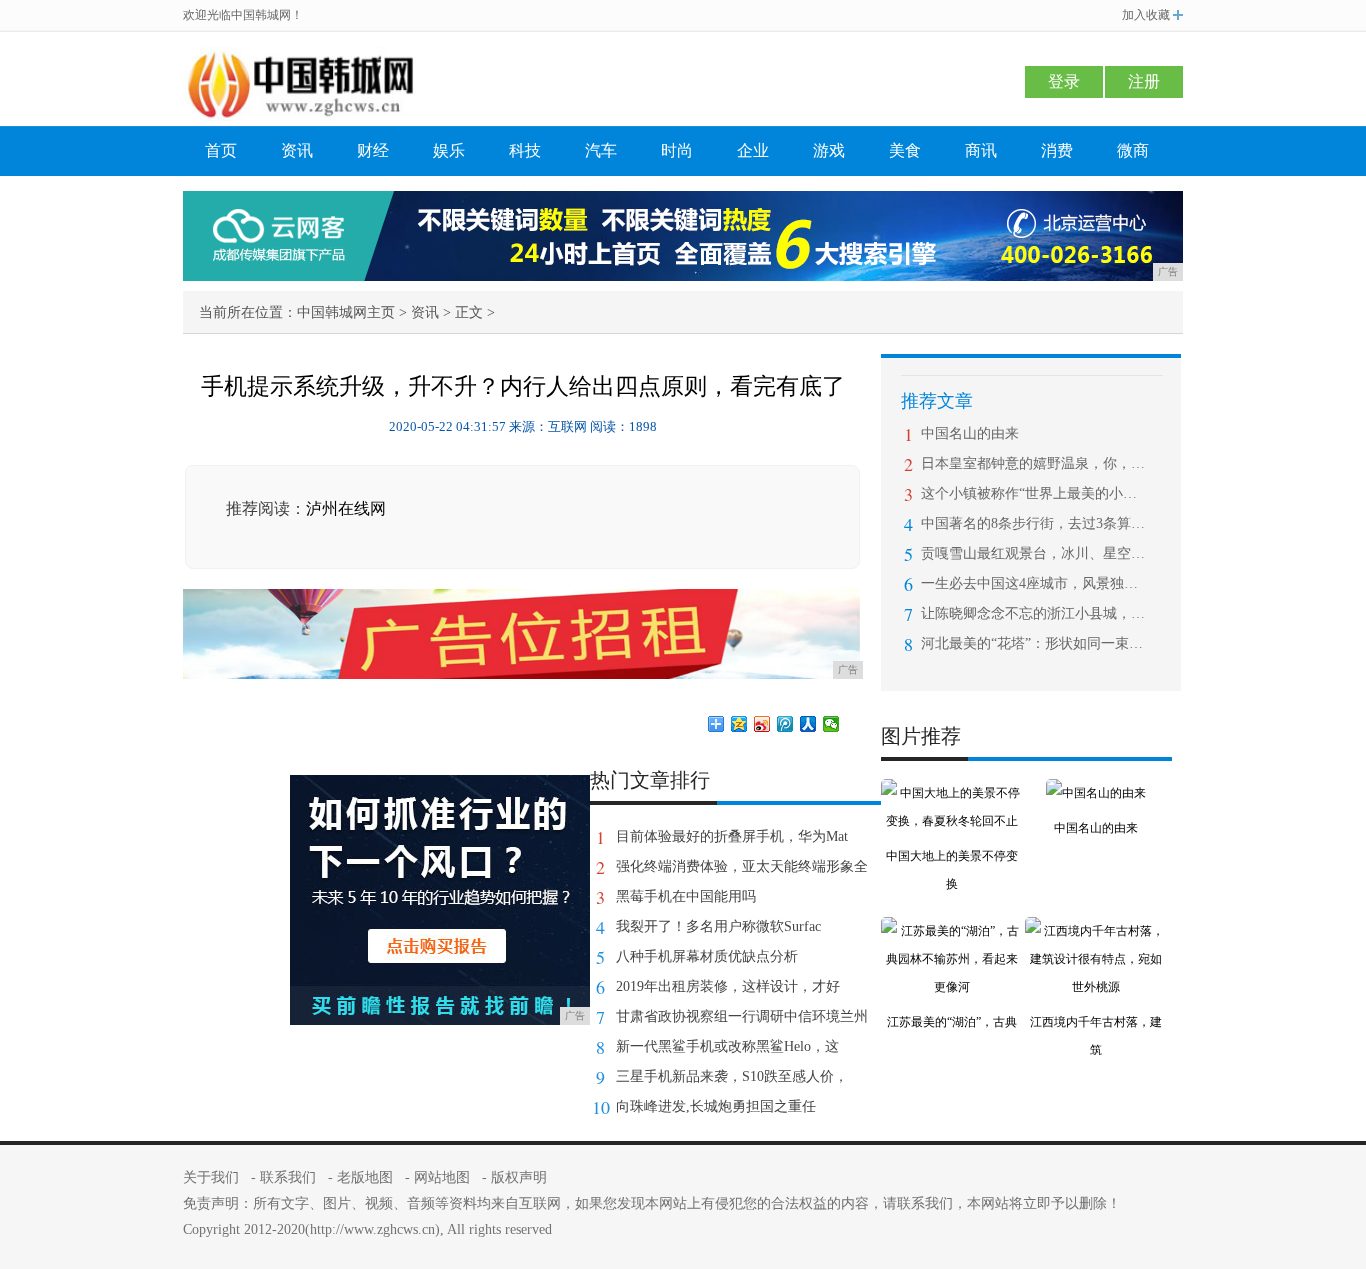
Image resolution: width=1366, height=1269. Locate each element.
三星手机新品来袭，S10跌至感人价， (732, 1076)
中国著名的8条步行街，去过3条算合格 (1033, 523)
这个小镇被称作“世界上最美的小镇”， (1033, 493)
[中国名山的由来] (1096, 793)
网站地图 (442, 1177)
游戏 (829, 150)
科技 (525, 150)
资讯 (297, 150)
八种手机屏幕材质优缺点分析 (707, 956)
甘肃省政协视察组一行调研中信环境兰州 (742, 1016)
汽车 (601, 150)
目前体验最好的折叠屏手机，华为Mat (732, 836)
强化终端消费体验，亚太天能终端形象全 (742, 866)
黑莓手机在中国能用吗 (686, 896)
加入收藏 (1146, 15)
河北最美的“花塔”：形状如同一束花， (1033, 643)
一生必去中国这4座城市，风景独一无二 (1033, 583)
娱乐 (449, 150)
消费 (1057, 150)
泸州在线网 (346, 508)
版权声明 (519, 1177)
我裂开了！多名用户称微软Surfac (718, 926)
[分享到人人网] (808, 724)
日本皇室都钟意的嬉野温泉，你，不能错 (1033, 463)
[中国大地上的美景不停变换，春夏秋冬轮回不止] (952, 793)
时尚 (677, 150)
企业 (753, 150)
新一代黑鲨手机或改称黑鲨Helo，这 (727, 1046)
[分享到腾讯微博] (785, 724)
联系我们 (288, 1177)
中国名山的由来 (970, 433)
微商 (1133, 150)
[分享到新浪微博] (762, 724)
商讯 (981, 150)
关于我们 (211, 1177)
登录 (1064, 81)
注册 (1144, 81)
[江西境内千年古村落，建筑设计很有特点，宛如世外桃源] (1096, 931)
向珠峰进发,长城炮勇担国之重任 (716, 1106)
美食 (905, 150)
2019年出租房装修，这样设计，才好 (728, 986)
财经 (373, 150)
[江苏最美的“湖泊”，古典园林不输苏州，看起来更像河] (952, 931)
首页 (221, 150)
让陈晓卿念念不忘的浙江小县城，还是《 (1033, 613)
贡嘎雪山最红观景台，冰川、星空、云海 (1033, 553)
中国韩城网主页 (346, 312)
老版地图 (365, 1177)
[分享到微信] (831, 724)
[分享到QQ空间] (739, 724)
